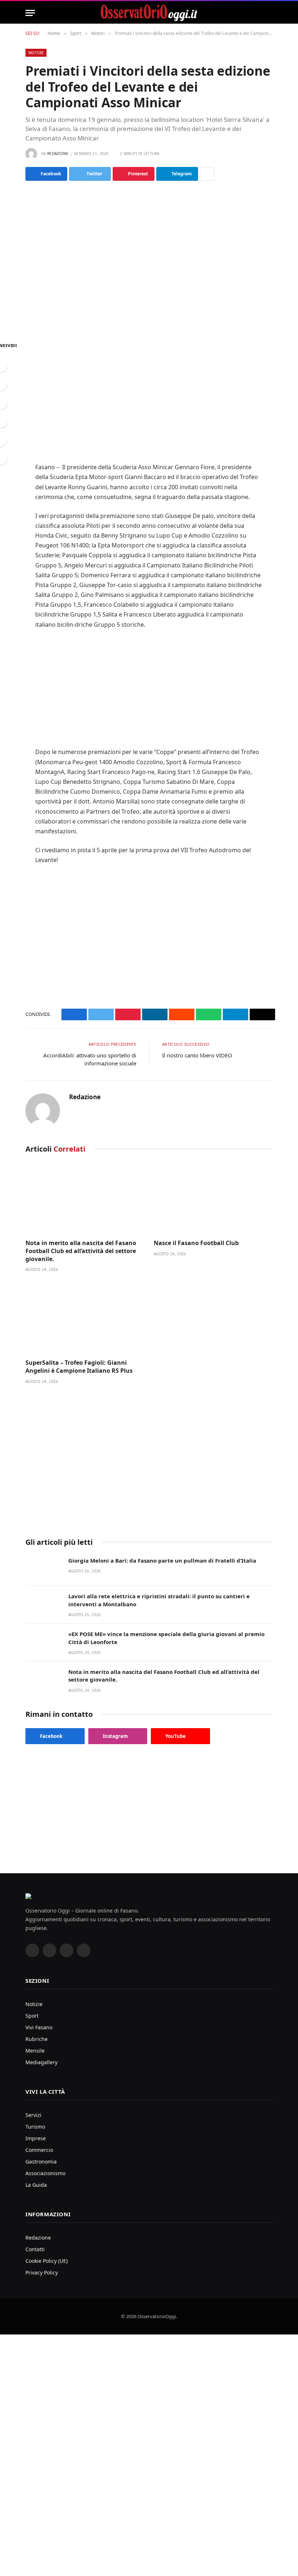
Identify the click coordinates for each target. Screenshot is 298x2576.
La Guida (36, 2185)
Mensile (35, 2051)
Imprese (36, 2138)
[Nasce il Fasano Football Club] (213, 1198)
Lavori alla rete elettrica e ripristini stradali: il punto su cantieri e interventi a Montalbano (159, 1600)
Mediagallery (41, 2062)
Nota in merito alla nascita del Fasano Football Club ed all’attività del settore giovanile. (81, 1251)
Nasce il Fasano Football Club (196, 1243)
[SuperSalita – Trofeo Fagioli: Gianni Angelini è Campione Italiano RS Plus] (85, 1318)
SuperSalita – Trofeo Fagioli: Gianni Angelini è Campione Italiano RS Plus (79, 1367)
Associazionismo (45, 2173)
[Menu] (30, 13)
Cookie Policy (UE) (47, 2261)
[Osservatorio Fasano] (149, 13)
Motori (36, 53)
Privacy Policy (42, 2272)
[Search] (269, 13)
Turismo (35, 2127)
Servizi (33, 2115)
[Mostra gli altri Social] (207, 174)
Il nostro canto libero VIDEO (197, 1055)
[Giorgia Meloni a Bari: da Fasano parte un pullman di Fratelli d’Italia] (44, 1568)
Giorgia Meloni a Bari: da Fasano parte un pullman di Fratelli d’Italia (162, 1560)
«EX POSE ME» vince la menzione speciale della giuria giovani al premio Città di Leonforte (166, 1638)
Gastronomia (41, 2162)
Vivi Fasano (39, 2027)
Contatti (35, 2249)
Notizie (34, 2004)
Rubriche (37, 2039)
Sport (32, 2016)
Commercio (39, 2150)
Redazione (58, 153)
